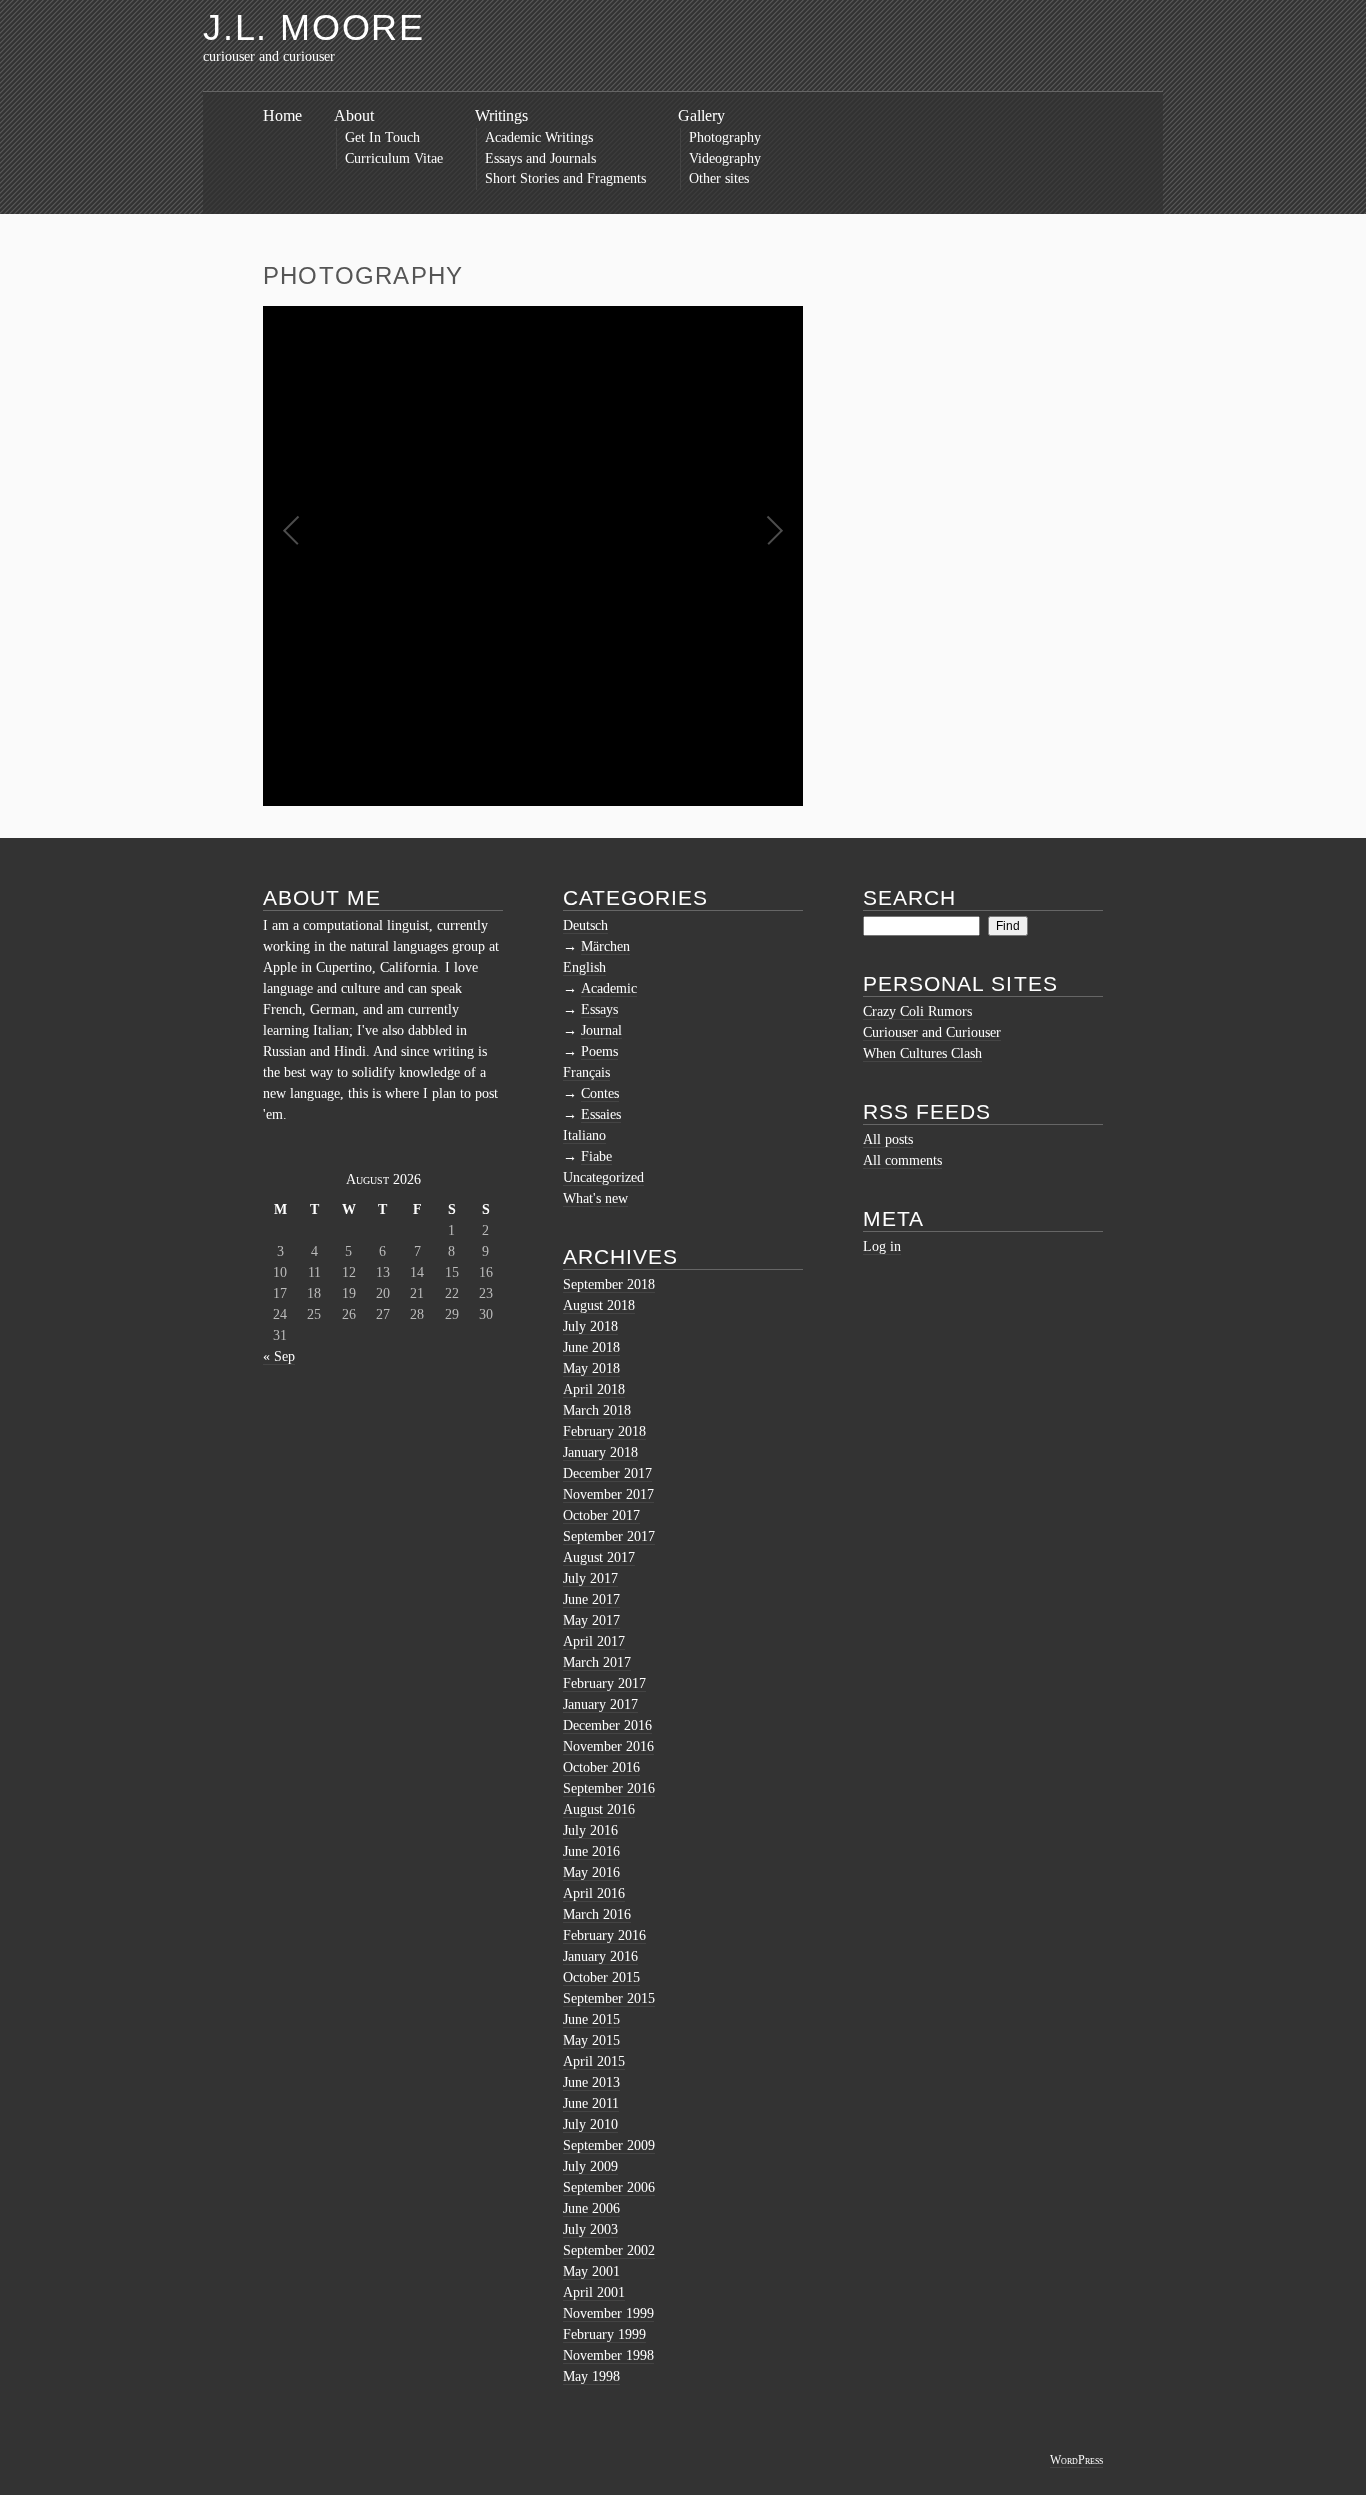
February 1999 (604, 2334)
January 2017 (600, 1704)
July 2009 (590, 2166)
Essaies (601, 1114)
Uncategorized (603, 1177)
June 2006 (591, 2208)
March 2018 (597, 1410)
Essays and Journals (540, 158)
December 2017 (607, 1473)
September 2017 (609, 1536)
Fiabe (596, 1156)
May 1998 (591, 2376)
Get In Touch (382, 137)
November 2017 (608, 1494)
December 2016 (607, 1725)
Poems (599, 1051)
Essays (599, 1009)
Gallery (701, 115)
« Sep (279, 1356)
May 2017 (591, 1620)
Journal (601, 1030)
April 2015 (594, 2061)
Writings (501, 115)
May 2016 (591, 1872)
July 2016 (590, 1830)
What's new (595, 1198)
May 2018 (591, 1368)
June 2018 (591, 1347)
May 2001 (591, 2271)
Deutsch (585, 925)
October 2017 (601, 1515)
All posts (888, 1139)
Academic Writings (539, 137)
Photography (725, 137)
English (584, 967)
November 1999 (608, 2313)
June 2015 (591, 2019)
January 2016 (600, 1956)
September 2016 (609, 1788)
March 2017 (597, 1662)
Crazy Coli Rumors (917, 1011)
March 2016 (597, 1914)
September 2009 (609, 2145)
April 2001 (594, 2292)
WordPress (1076, 2460)
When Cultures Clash (922, 1053)
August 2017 (599, 1557)
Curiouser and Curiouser (932, 1032)
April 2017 (594, 1641)
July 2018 (590, 1326)
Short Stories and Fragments (565, 178)
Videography (725, 158)
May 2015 (591, 2040)
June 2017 (591, 1599)
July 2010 (590, 2124)
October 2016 (601, 1767)
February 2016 (604, 1935)
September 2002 (609, 2250)
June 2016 (591, 1851)
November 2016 (608, 1746)
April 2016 (594, 1893)
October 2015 (601, 1977)
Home (282, 115)
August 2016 (599, 1809)
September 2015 (609, 1998)
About (354, 115)
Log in (882, 1246)
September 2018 (609, 1284)
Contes (600, 1093)
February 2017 (604, 1683)
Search (909, 897)
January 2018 (600, 1452)
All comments (902, 1160)
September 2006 (609, 2187)
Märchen (605, 946)
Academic (609, 988)
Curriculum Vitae (394, 158)
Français (586, 1072)
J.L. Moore (314, 27)
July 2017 (590, 1578)
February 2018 (604, 1431)
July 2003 (590, 2229)
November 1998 (608, 2355)
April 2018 (594, 1389)
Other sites (719, 178)
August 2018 (599, 1305)
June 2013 (591, 2082)
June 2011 (591, 2103)
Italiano (584, 1135)
